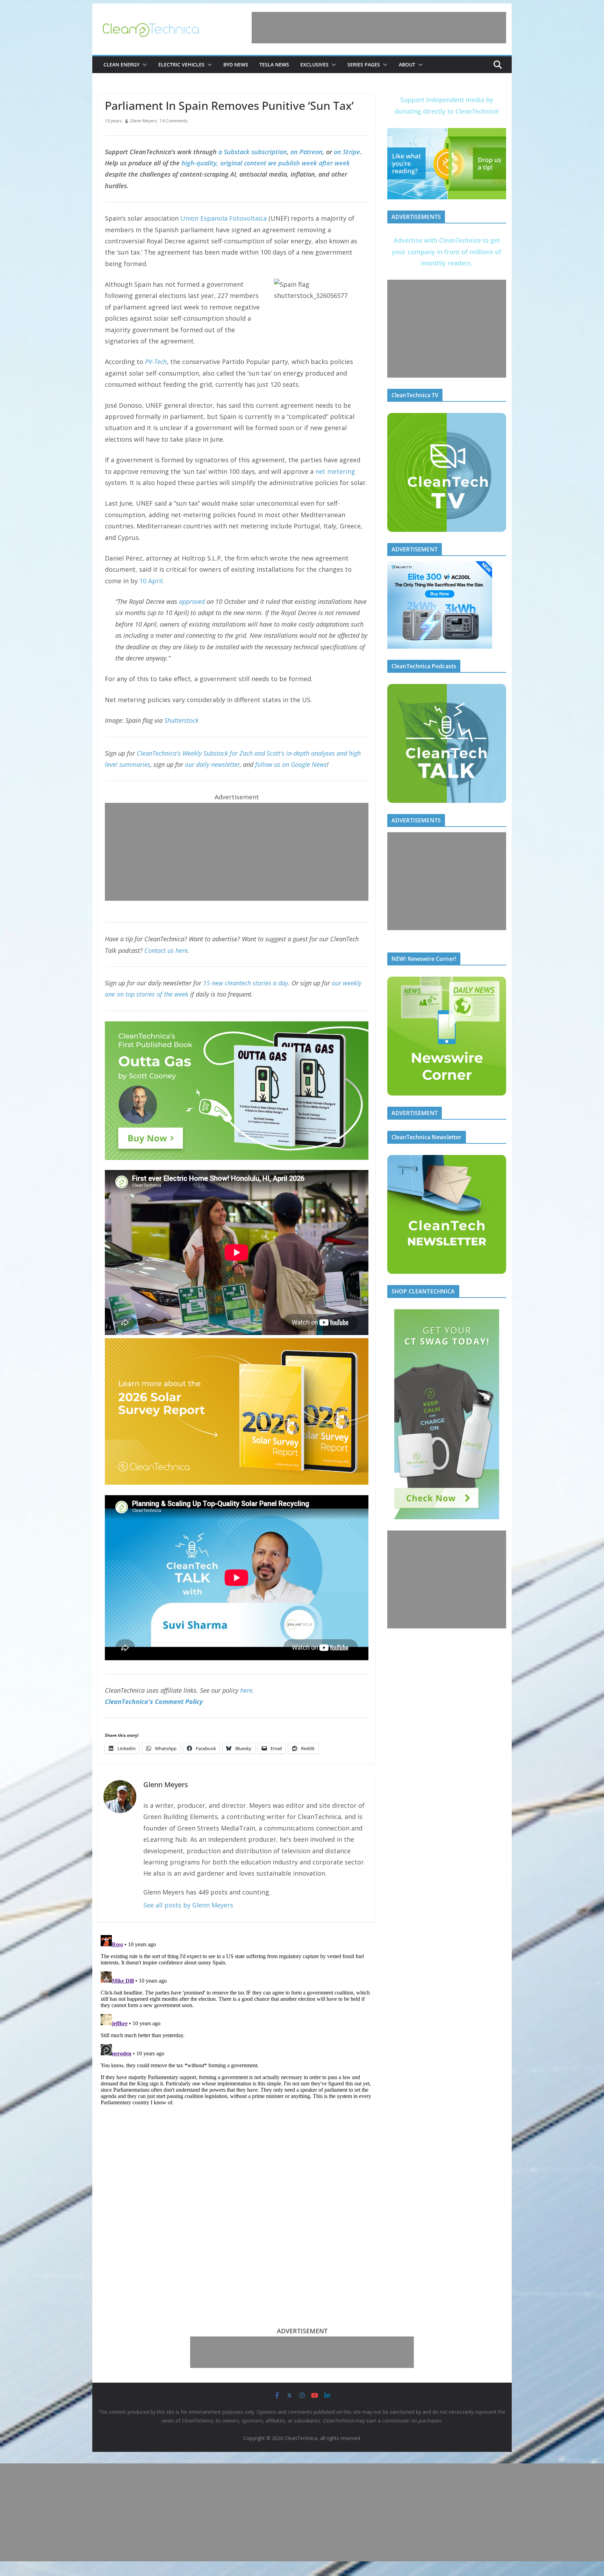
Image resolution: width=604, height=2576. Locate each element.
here (246, 1690)
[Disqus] (237, 2020)
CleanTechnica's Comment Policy (154, 1701)
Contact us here (166, 950)
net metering (335, 471)
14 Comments (174, 121)
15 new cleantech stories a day (246, 983)
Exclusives (314, 65)
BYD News (236, 65)
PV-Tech (156, 362)
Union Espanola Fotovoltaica (224, 218)
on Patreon (307, 152)
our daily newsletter (212, 764)
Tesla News (274, 65)
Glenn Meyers (143, 121)
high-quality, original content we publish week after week (266, 163)
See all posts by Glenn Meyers (188, 1905)
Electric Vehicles (181, 65)
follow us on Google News (291, 764)
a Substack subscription (253, 152)
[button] (143, 65)
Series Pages (364, 65)
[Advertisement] (379, 28)
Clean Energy (121, 65)
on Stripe (347, 152)
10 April (151, 581)
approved (192, 601)
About (407, 65)
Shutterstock (181, 720)
